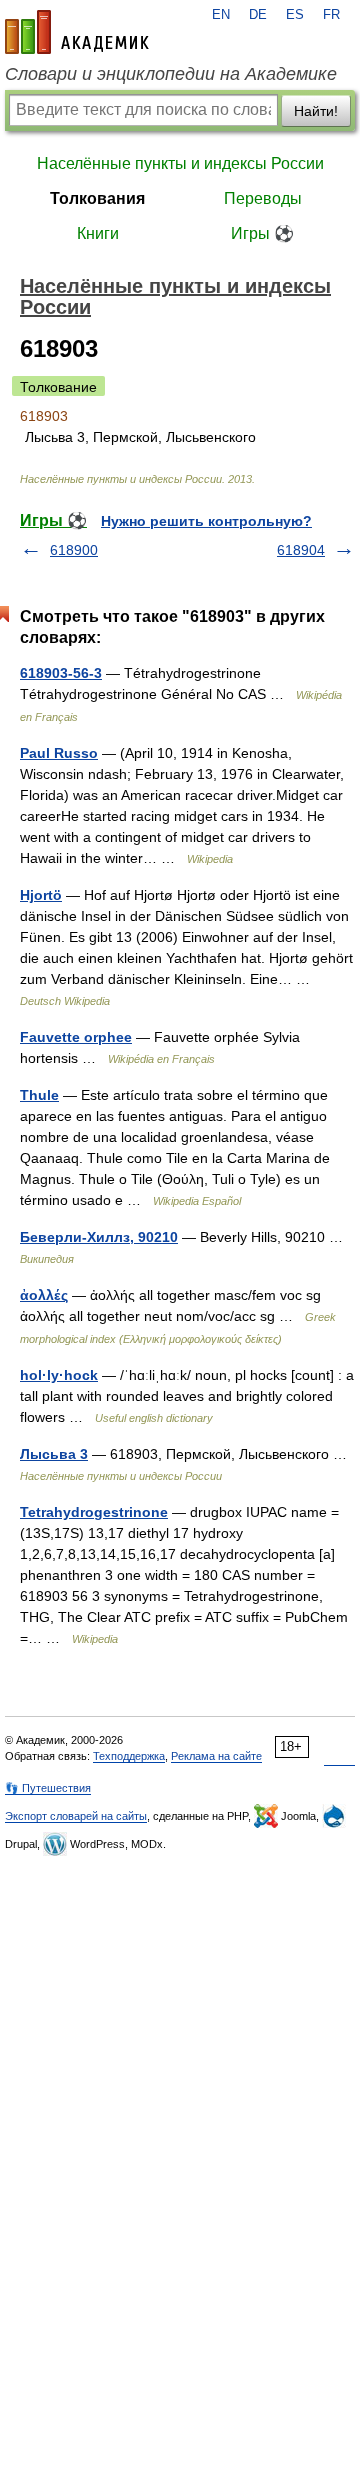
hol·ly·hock (59, 1375)
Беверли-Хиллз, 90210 (99, 1237)
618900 (74, 550)
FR (331, 15)
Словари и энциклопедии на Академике (171, 74)
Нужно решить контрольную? (206, 521)
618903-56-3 (61, 673)
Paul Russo (59, 753)
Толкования (97, 198)
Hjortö (41, 895)
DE (258, 15)
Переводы (263, 198)
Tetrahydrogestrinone (94, 1512)
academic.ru (77, 32)
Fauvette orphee (76, 1037)
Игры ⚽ (262, 233)
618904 (301, 550)
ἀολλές (44, 1295)
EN (221, 15)
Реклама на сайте (216, 1756)
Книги (98, 233)
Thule (39, 1095)
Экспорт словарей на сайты (76, 1816)
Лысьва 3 (54, 1454)
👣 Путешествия (48, 1788)
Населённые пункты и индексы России (180, 163)
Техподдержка (129, 1756)
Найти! (316, 111)
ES (295, 15)
